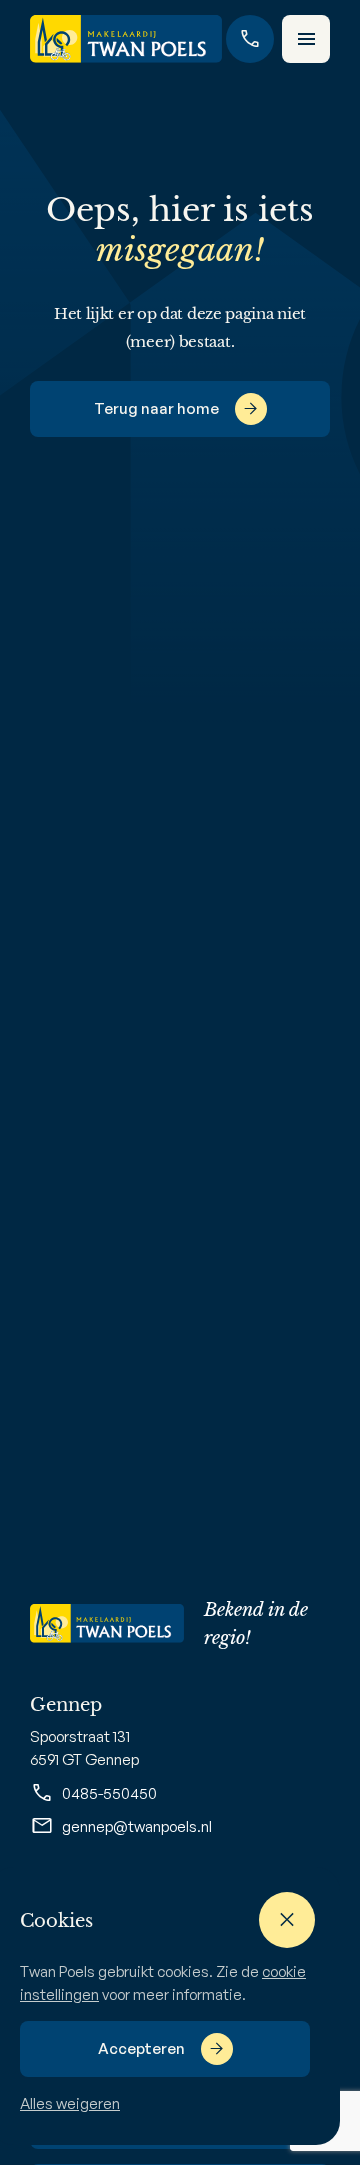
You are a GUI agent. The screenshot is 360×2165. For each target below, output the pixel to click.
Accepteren (141, 2048)
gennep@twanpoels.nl (137, 1826)
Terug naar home (156, 408)
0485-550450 (109, 1793)
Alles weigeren (70, 2103)
